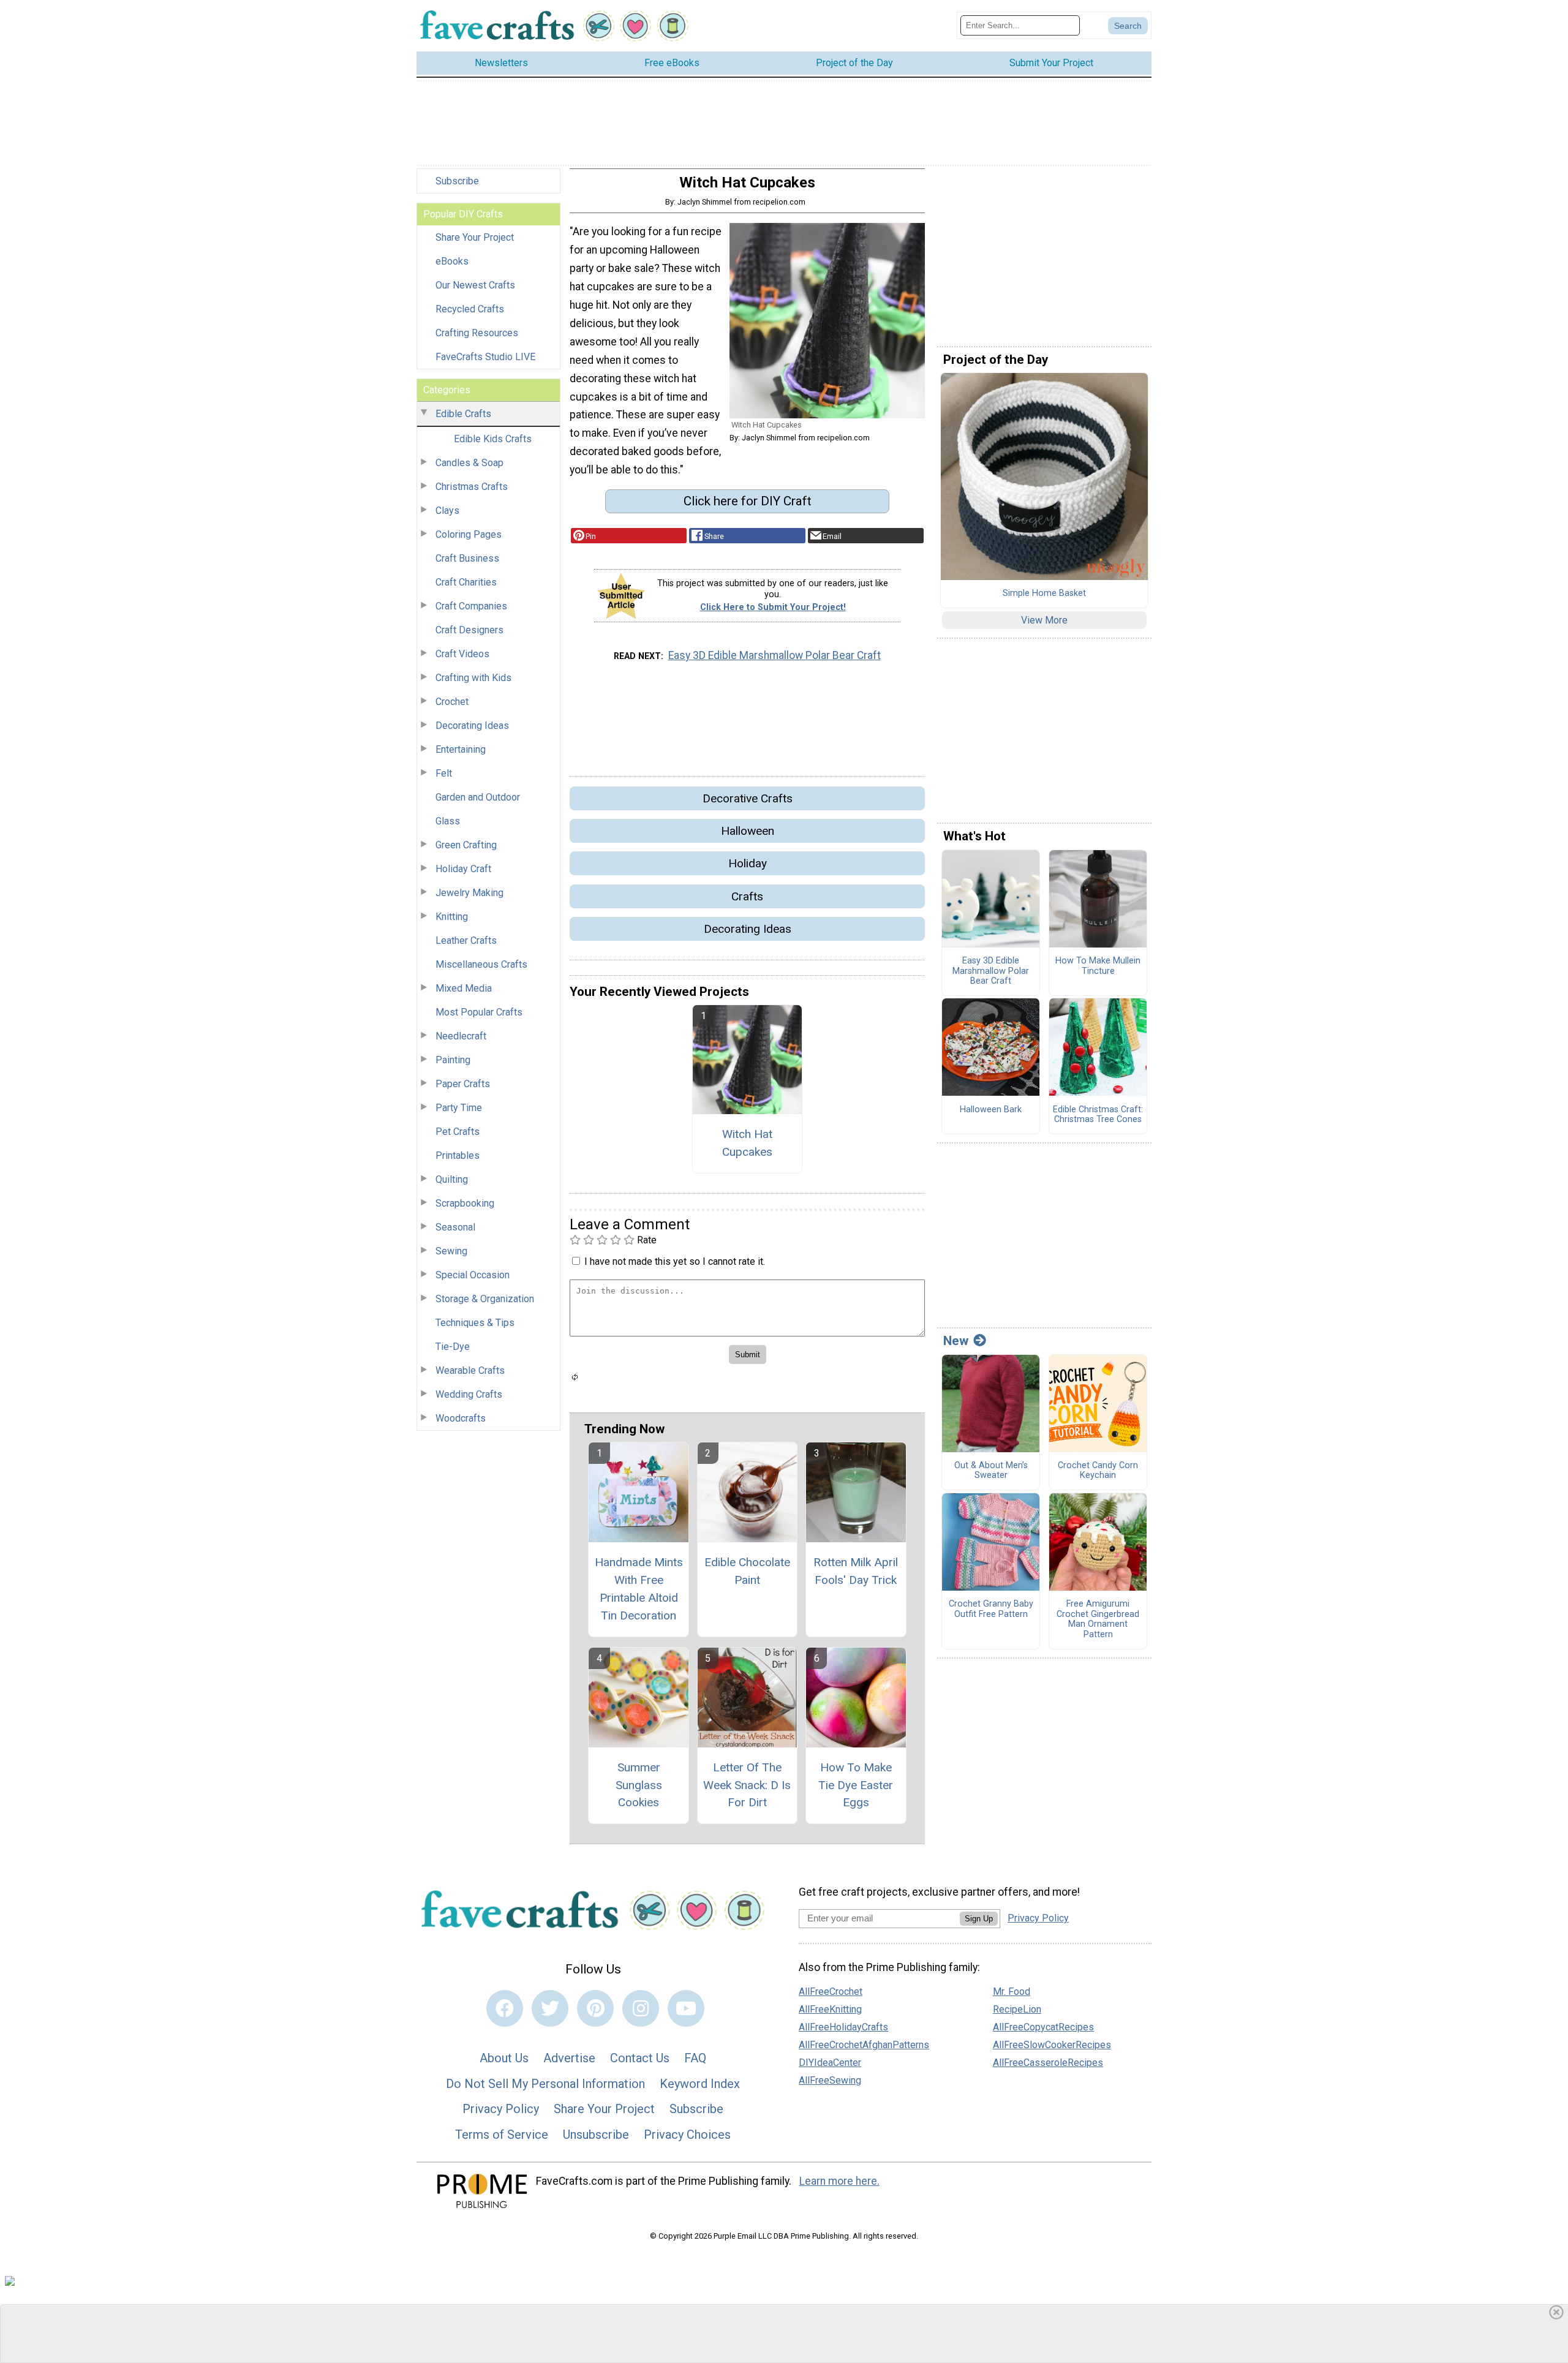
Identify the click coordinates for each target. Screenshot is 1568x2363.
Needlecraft (461, 1036)
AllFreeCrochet (831, 1992)
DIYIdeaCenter (830, 2063)
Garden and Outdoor (478, 797)
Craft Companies (471, 606)
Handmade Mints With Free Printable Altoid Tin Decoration (639, 1589)
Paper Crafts (463, 1084)
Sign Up (979, 1919)
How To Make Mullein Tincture (1098, 966)
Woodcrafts (461, 1418)
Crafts (747, 896)
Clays (447, 511)
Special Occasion (473, 1275)
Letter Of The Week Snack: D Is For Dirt (747, 1785)
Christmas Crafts (472, 487)
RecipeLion (1017, 2009)
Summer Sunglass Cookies (639, 1785)
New (956, 1341)
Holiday (748, 863)
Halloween (748, 831)
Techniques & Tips (475, 1323)
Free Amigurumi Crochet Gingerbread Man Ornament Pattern (1098, 1619)
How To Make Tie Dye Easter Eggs (856, 1785)
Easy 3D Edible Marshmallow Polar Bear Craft (775, 655)
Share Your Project (475, 237)
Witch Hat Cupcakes (747, 1143)
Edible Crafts (463, 414)
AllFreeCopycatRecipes (1043, 2027)
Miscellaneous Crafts (481, 964)
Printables (458, 1155)
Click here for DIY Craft (748, 501)
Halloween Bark (991, 1110)
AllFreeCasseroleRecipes (1048, 2063)
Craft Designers (469, 630)
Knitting (452, 917)
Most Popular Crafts (479, 1012)
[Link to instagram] (641, 2008)
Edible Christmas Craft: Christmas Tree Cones (1098, 1115)
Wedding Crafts (469, 1394)
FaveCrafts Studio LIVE (485, 357)
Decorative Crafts (748, 798)
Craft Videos (462, 654)
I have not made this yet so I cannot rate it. (675, 1261)
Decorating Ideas (472, 725)
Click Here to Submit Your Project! (773, 607)
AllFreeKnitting (830, 2009)
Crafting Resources (477, 333)
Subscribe (457, 181)
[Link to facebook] (505, 2008)
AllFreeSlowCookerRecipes (1052, 2045)
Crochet (452, 702)
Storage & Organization (485, 1299)
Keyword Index (700, 2084)
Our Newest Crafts (475, 285)
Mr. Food (1012, 1992)
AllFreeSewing (830, 2080)
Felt (444, 773)
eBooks (452, 261)
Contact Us (640, 2058)
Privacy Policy (501, 2109)
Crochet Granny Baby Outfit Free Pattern (991, 1609)
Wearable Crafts (470, 1370)
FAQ (695, 2058)
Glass (448, 821)
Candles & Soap (469, 463)
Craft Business (467, 558)
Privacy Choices (687, 2135)
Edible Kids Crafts (493, 439)
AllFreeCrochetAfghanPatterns (864, 2045)
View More (1044, 620)
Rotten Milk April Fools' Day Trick (856, 1571)
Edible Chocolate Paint (747, 1571)
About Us (504, 2058)
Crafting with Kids (473, 678)
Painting (453, 1060)
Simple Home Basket (1044, 594)
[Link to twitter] (550, 2008)
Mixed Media (464, 988)
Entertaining (461, 749)
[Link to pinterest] (595, 2008)
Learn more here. (839, 2181)
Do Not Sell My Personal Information (545, 2084)
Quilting (452, 1179)
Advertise (569, 2058)
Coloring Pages (469, 534)
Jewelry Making (469, 893)
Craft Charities (466, 582)
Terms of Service (502, 2135)
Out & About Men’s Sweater (991, 1471)
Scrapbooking (465, 1203)
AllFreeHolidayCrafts (843, 2027)
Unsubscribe (596, 2135)
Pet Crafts (458, 1132)
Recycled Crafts (470, 309)
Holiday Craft (463, 869)
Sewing (451, 1251)
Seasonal (455, 1227)
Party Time (459, 1108)
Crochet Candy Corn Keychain (1098, 1471)
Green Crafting (466, 845)
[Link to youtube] (686, 2008)
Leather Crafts (466, 940)
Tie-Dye (453, 1347)
